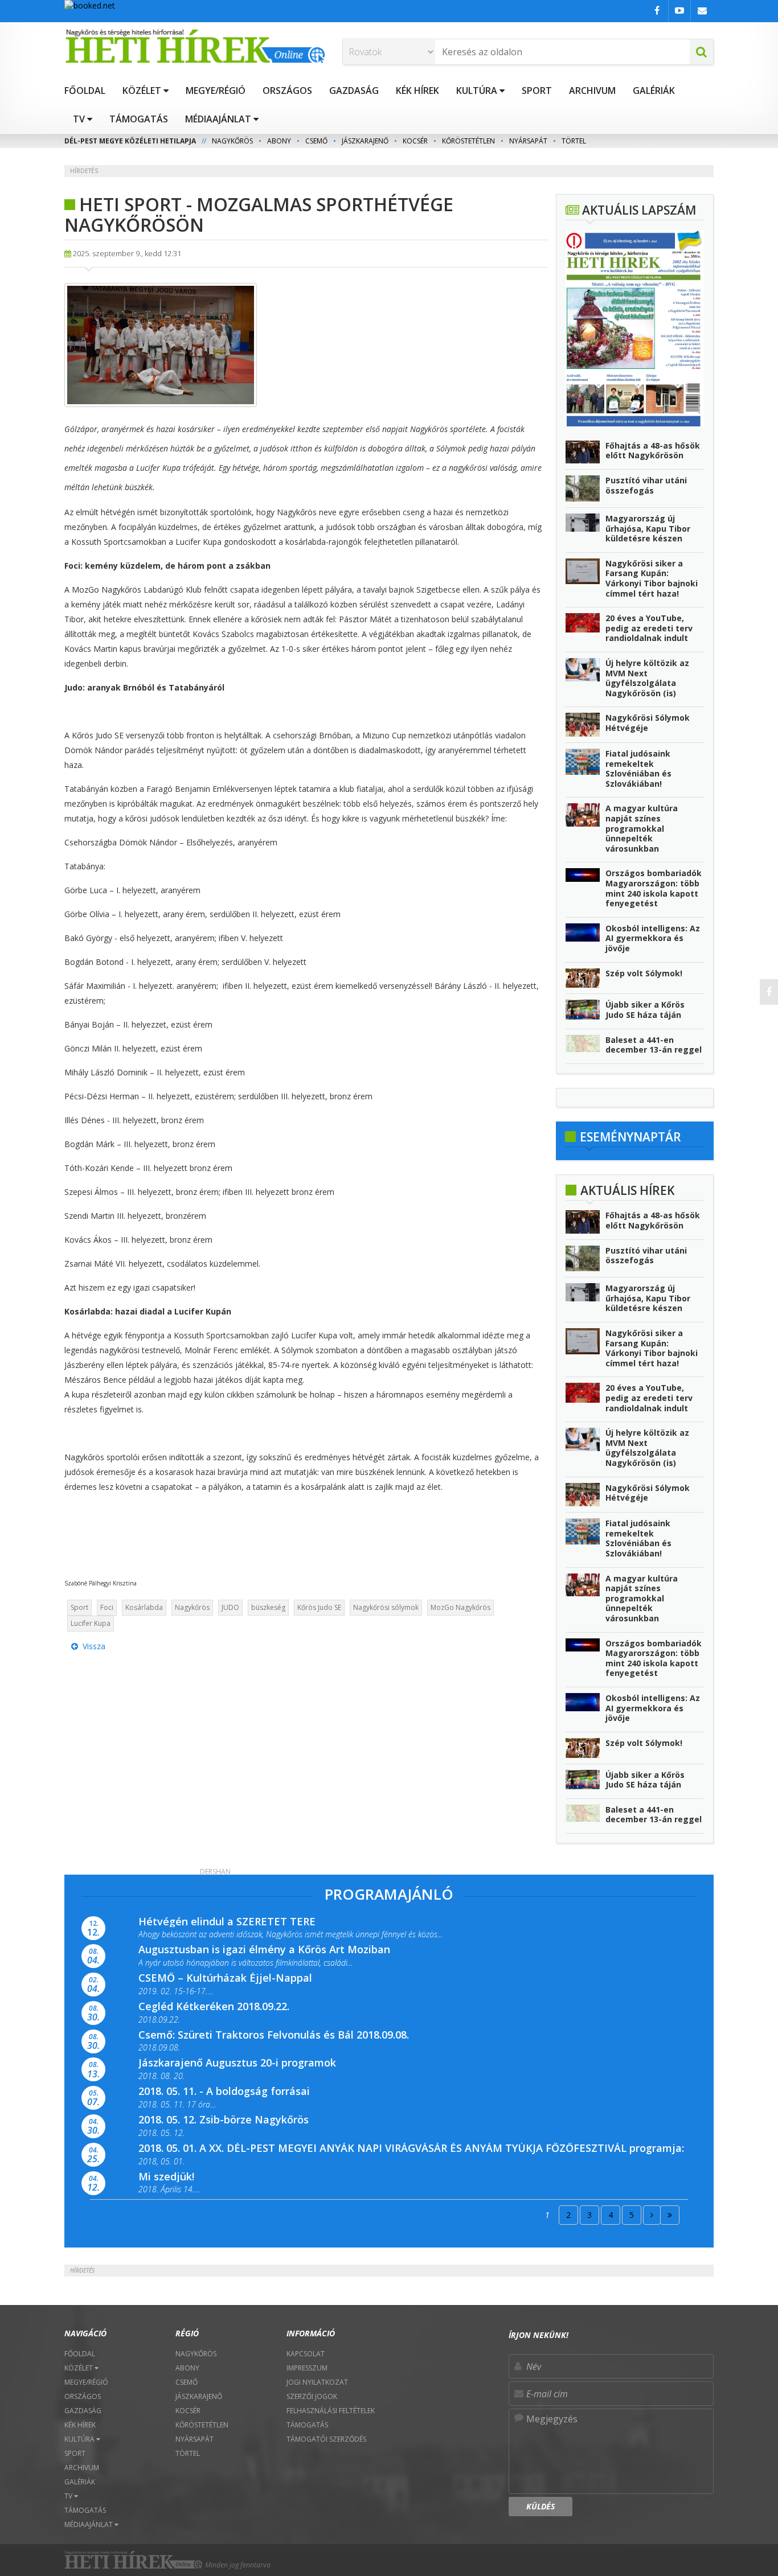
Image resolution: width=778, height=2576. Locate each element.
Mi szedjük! (166, 2176)
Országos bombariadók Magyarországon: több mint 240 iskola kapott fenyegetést (654, 888)
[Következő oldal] (652, 2215)
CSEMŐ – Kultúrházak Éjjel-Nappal (225, 1978)
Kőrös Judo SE (319, 1607)
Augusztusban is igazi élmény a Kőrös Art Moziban (264, 1949)
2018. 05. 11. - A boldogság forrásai (224, 2091)
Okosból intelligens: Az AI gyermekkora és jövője (653, 938)
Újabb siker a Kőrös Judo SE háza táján (645, 1010)
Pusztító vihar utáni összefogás (646, 485)
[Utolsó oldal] (670, 2215)
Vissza (92, 1646)
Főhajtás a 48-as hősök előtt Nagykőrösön (653, 451)
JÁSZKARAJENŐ (365, 141)
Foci (107, 1607)
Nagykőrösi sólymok (386, 1607)
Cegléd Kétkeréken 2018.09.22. (214, 2006)
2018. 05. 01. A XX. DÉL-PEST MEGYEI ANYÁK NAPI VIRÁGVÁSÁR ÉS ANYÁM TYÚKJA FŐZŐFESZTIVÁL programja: (411, 2148)
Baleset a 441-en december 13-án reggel (654, 1045)
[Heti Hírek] (195, 46)
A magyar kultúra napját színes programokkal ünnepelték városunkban (642, 828)
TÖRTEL (574, 141)
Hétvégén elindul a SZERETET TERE (227, 1921)
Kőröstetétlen (468, 141)
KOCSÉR (415, 141)
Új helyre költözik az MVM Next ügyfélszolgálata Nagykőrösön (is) (647, 678)
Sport (79, 1607)
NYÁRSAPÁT (528, 141)
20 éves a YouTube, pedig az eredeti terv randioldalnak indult (649, 628)
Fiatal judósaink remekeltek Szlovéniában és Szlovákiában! (638, 769)
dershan (215, 1872)
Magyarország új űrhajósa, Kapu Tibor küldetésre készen (648, 528)
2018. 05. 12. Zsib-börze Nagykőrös (224, 2119)
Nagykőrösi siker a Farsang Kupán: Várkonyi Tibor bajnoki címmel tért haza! (652, 578)
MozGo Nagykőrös (460, 1607)
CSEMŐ (316, 141)
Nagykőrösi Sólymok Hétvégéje (648, 723)
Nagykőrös (192, 1607)
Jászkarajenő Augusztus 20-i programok (237, 2063)
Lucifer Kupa (91, 1623)
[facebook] (769, 992)
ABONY (279, 141)
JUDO (230, 1607)
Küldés (540, 2506)
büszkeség (268, 1607)
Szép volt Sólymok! (644, 973)
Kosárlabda (144, 1607)
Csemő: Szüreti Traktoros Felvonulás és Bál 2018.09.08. (274, 2035)
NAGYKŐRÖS (232, 141)
